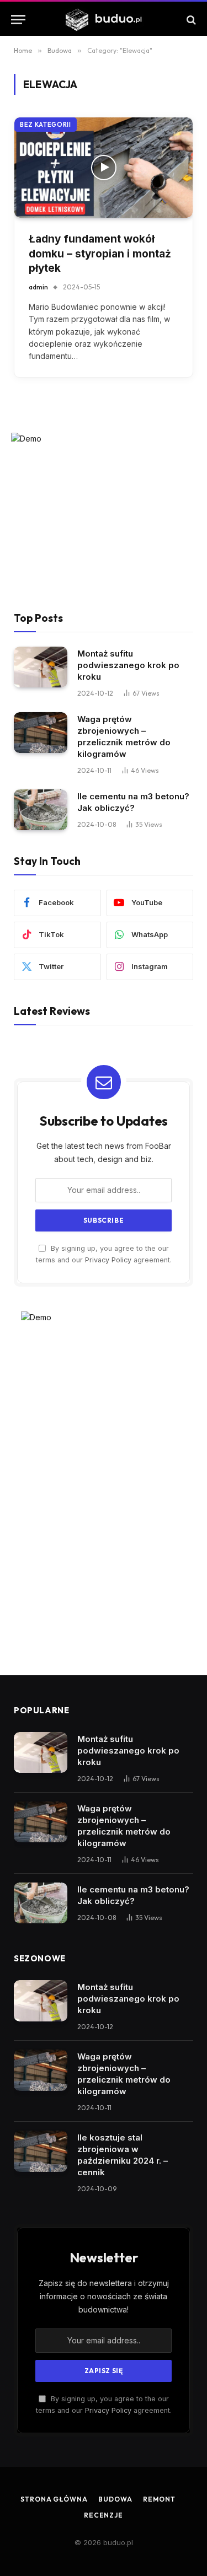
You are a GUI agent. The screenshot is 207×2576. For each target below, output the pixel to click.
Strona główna (54, 2499)
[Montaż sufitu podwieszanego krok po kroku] (41, 667)
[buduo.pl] (104, 20)
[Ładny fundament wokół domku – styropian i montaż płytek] (104, 168)
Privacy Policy (108, 1260)
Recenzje (104, 2515)
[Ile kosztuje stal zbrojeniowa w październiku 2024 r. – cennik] (41, 2151)
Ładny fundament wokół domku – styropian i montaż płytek (100, 254)
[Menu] (18, 20)
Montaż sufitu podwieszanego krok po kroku (128, 665)
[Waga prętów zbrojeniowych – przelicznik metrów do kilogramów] (41, 733)
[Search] (190, 20)
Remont (159, 2499)
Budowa (115, 2499)
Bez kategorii (46, 125)
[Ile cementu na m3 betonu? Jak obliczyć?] (41, 810)
